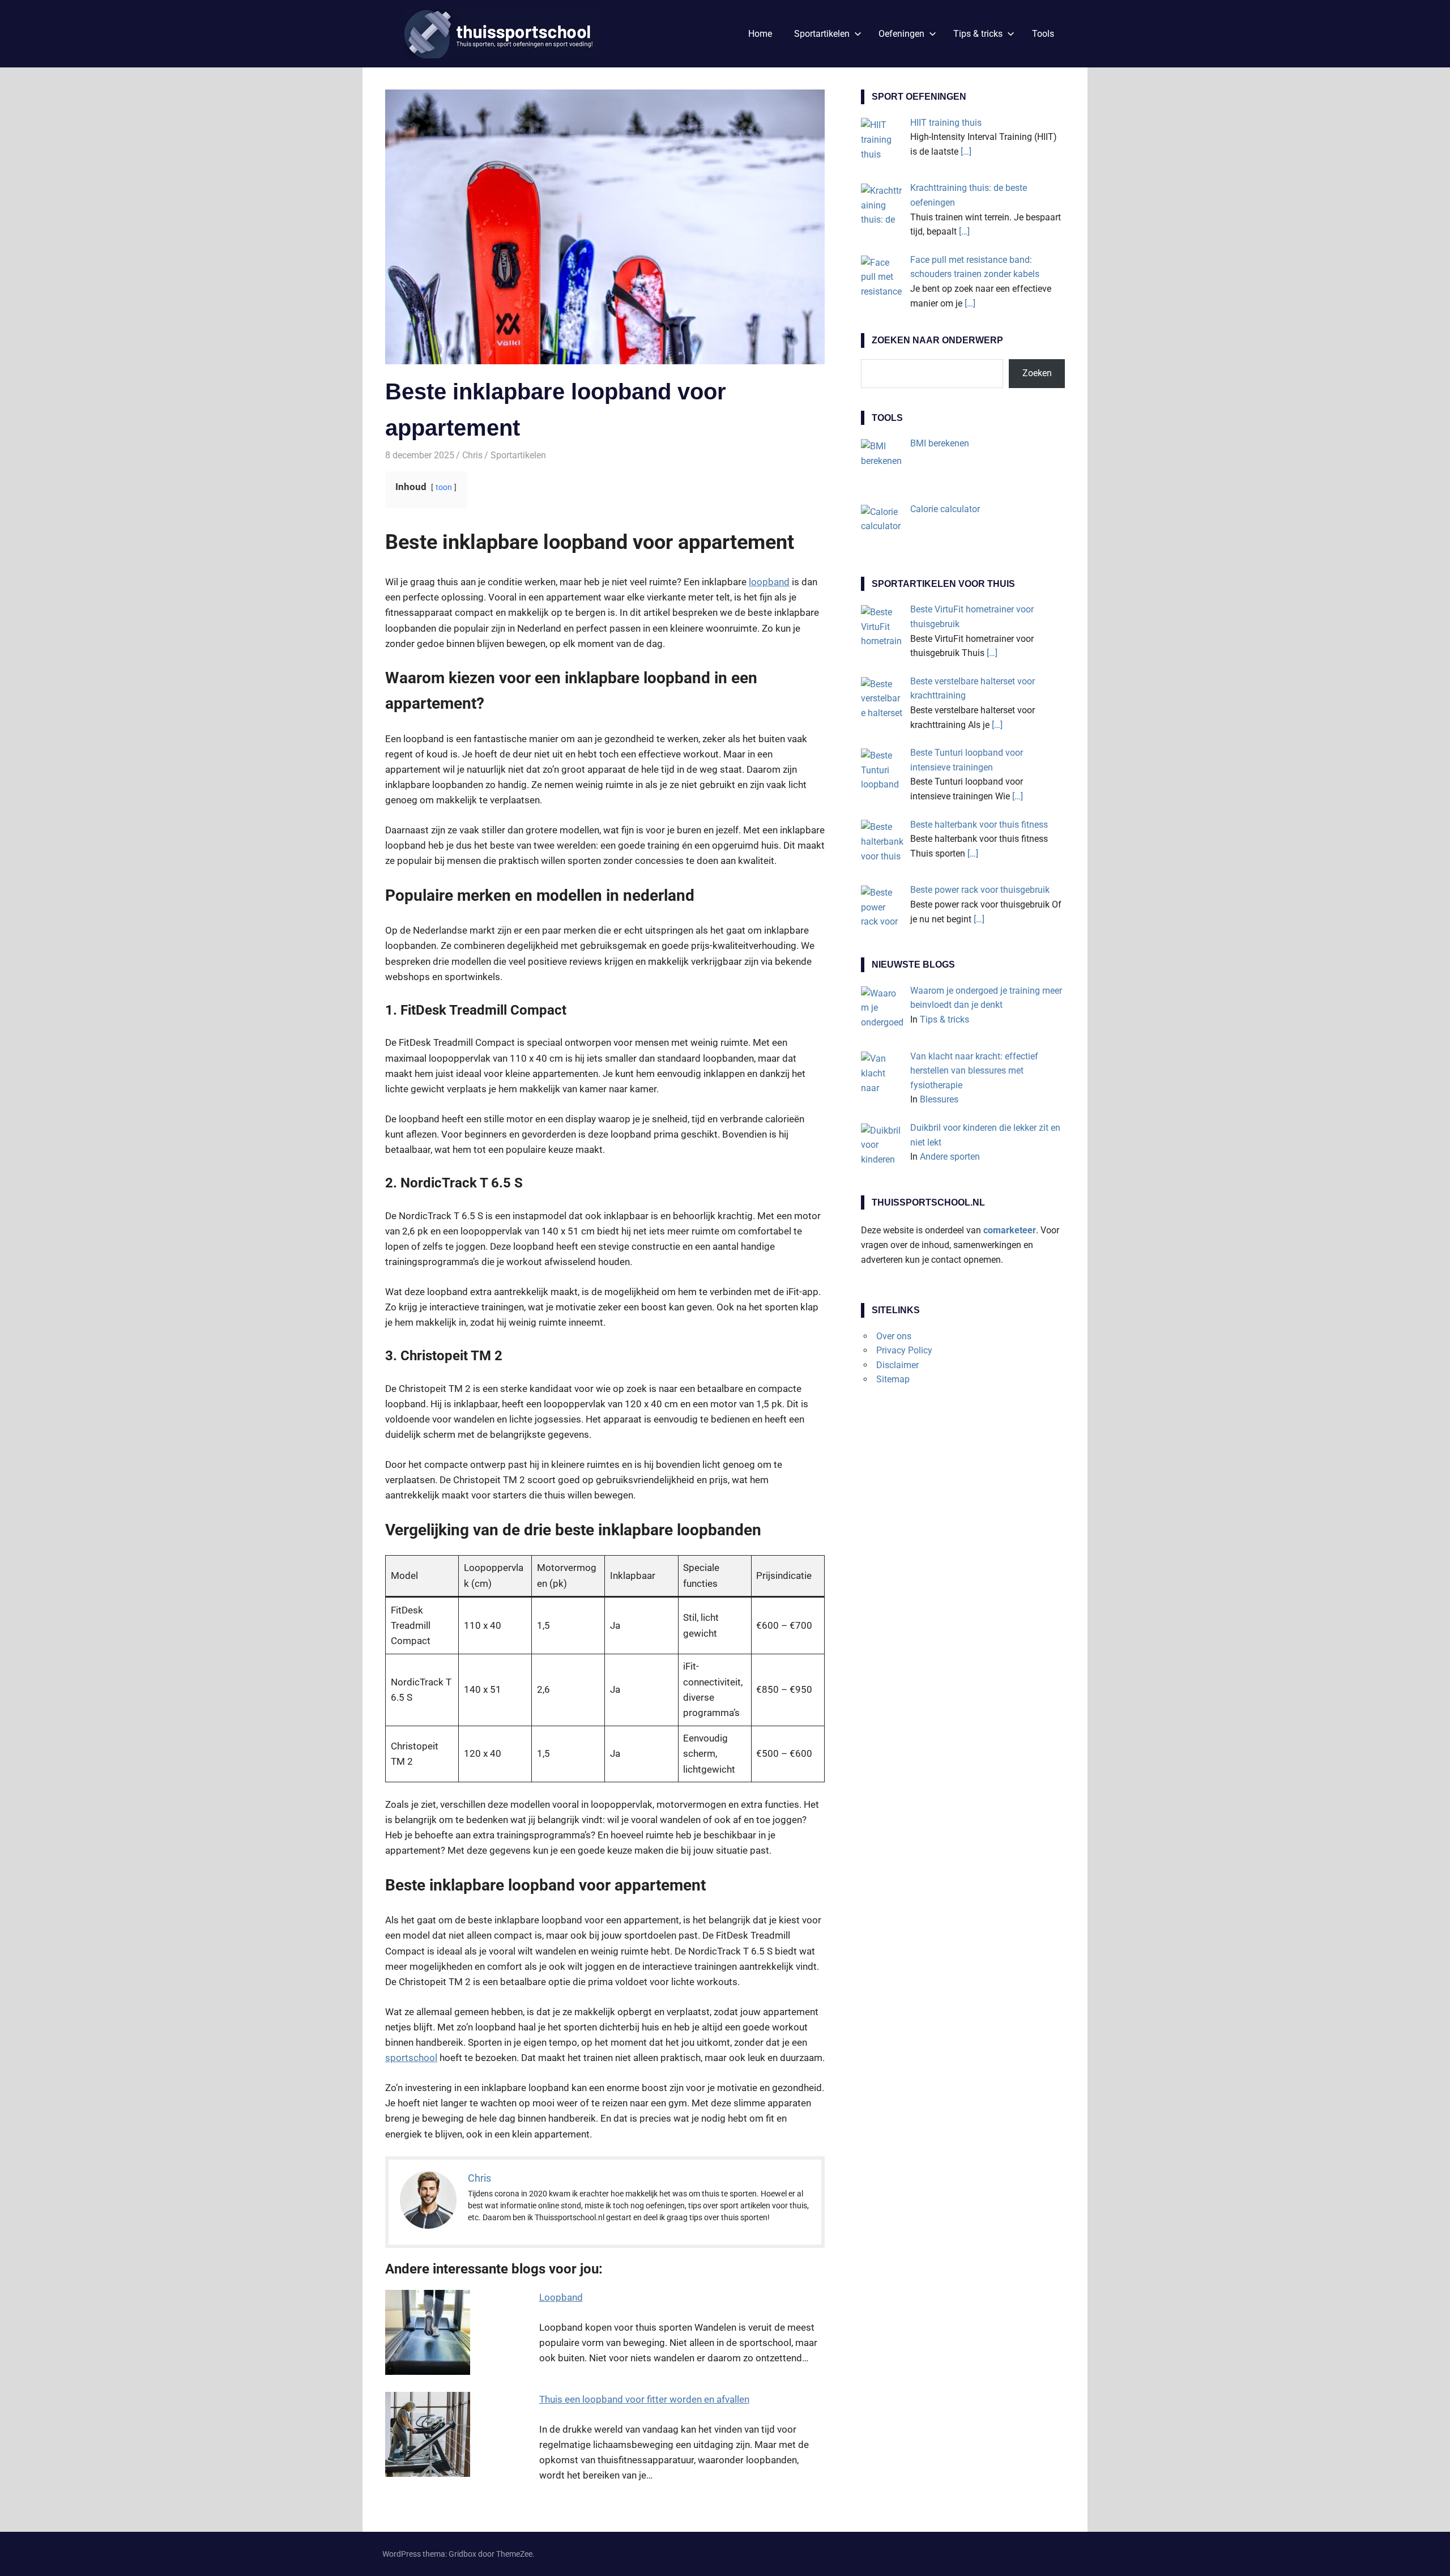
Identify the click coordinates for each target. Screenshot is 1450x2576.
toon (444, 487)
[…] (966, 152)
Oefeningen (901, 34)
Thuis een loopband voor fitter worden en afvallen (644, 2399)
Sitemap (893, 1379)
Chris (472, 455)
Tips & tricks (978, 34)
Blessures (939, 1099)
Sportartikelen (822, 34)
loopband (769, 582)
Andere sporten (950, 1157)
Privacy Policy (904, 1350)
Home (760, 34)
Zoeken (1037, 373)
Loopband (561, 2297)
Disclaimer (897, 1365)
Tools (1043, 34)
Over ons (894, 1336)
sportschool (411, 2058)
